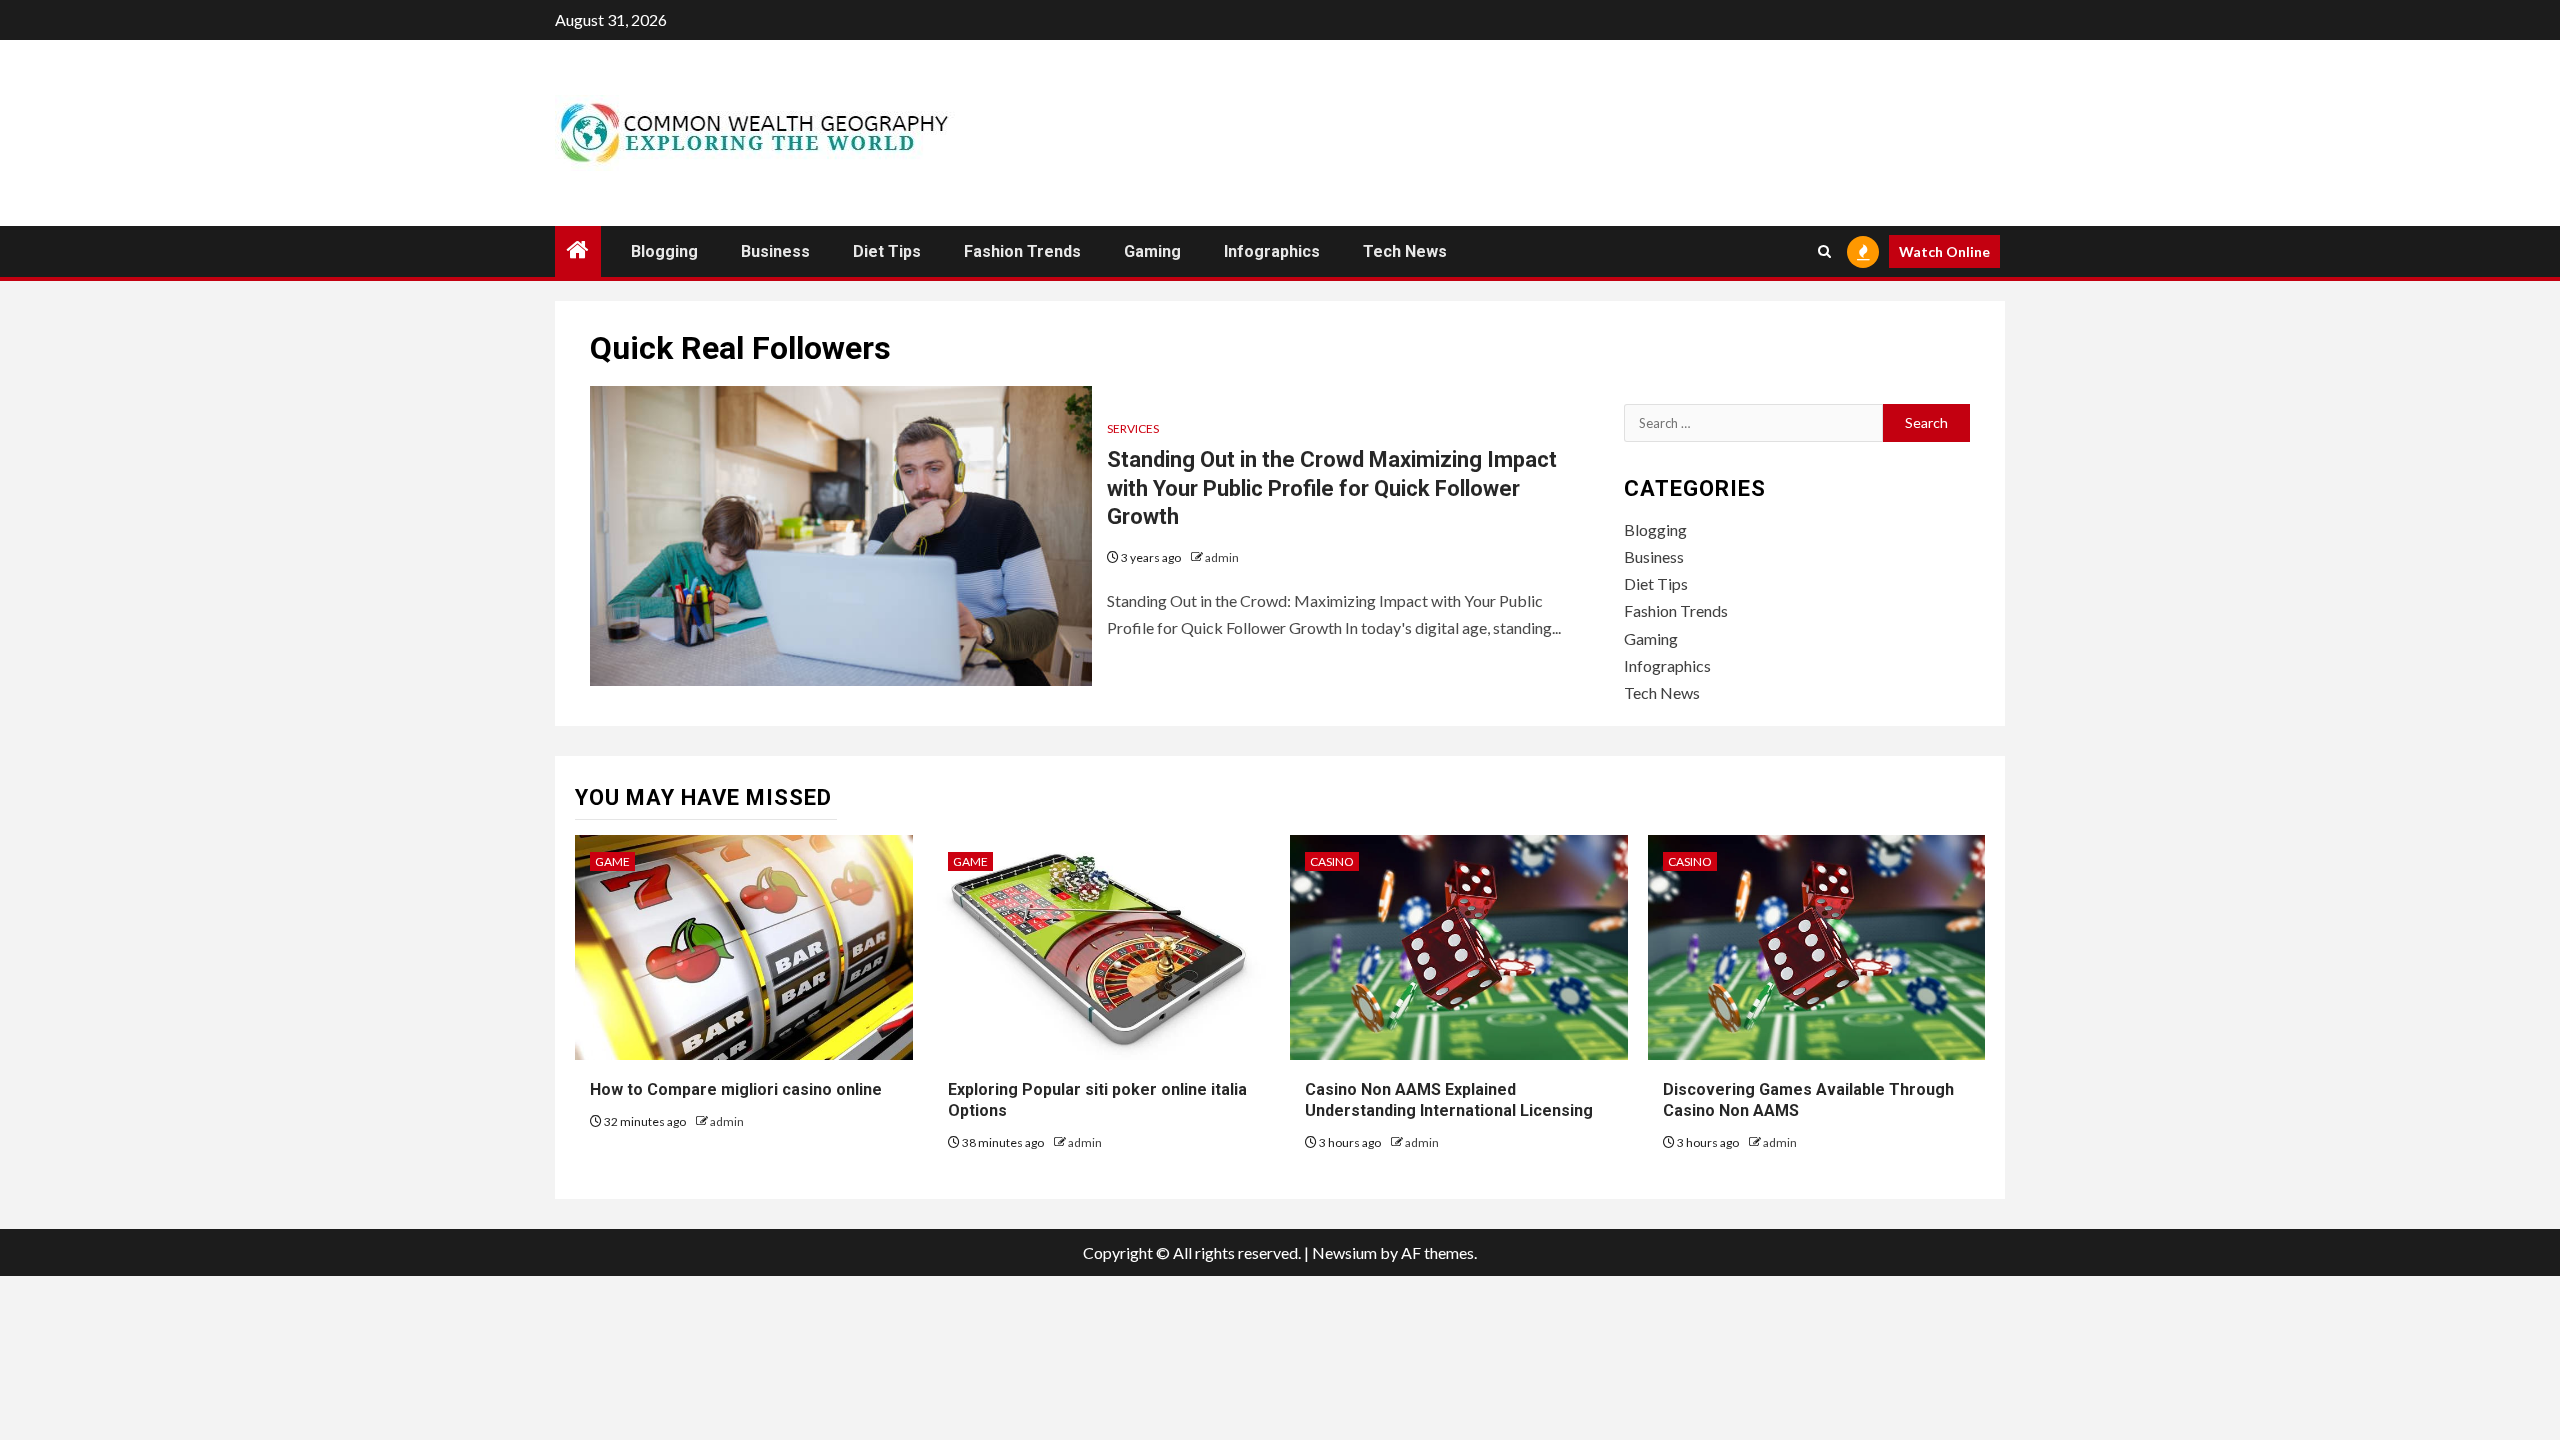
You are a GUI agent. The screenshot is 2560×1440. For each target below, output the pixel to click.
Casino (1332, 861)
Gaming (1152, 251)
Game (612, 861)
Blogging (664, 251)
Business (775, 251)
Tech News (1405, 251)
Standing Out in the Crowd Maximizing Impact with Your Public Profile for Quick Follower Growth (1332, 488)
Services (1133, 428)
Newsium (1344, 1252)
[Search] (1824, 251)
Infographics (1272, 251)
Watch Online (1944, 251)
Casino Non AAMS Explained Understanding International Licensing (1449, 1100)
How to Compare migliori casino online (736, 1089)
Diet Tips (887, 251)
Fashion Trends (1022, 251)
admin (1222, 557)
